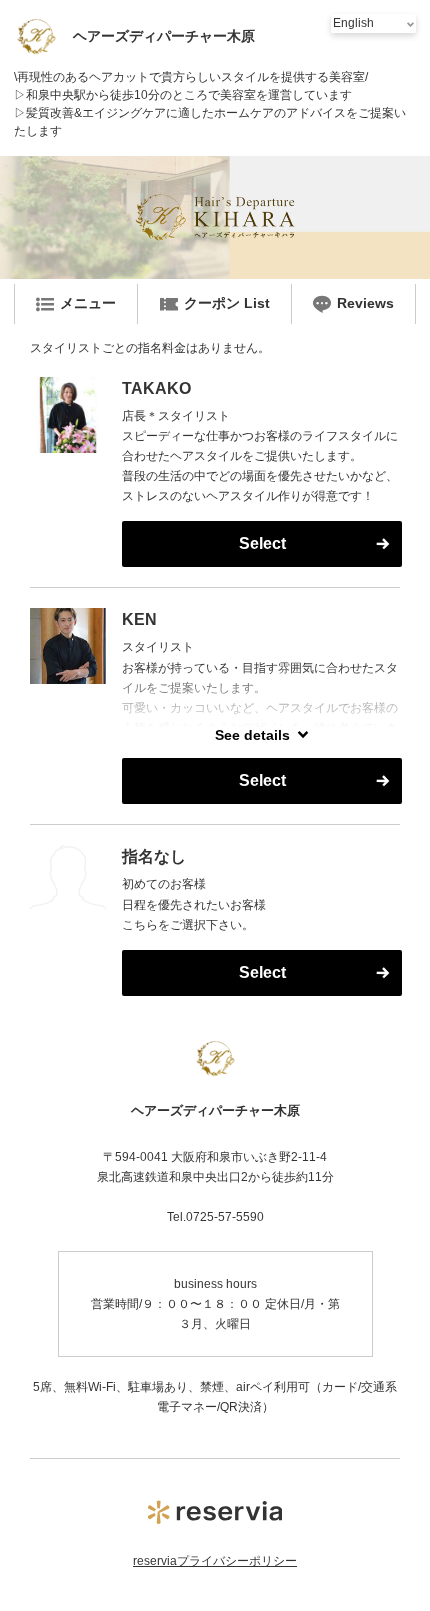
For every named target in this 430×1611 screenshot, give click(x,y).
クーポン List (227, 303)
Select (262, 543)
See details (252, 735)
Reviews (365, 303)
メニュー (88, 303)
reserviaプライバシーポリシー (215, 1561)
